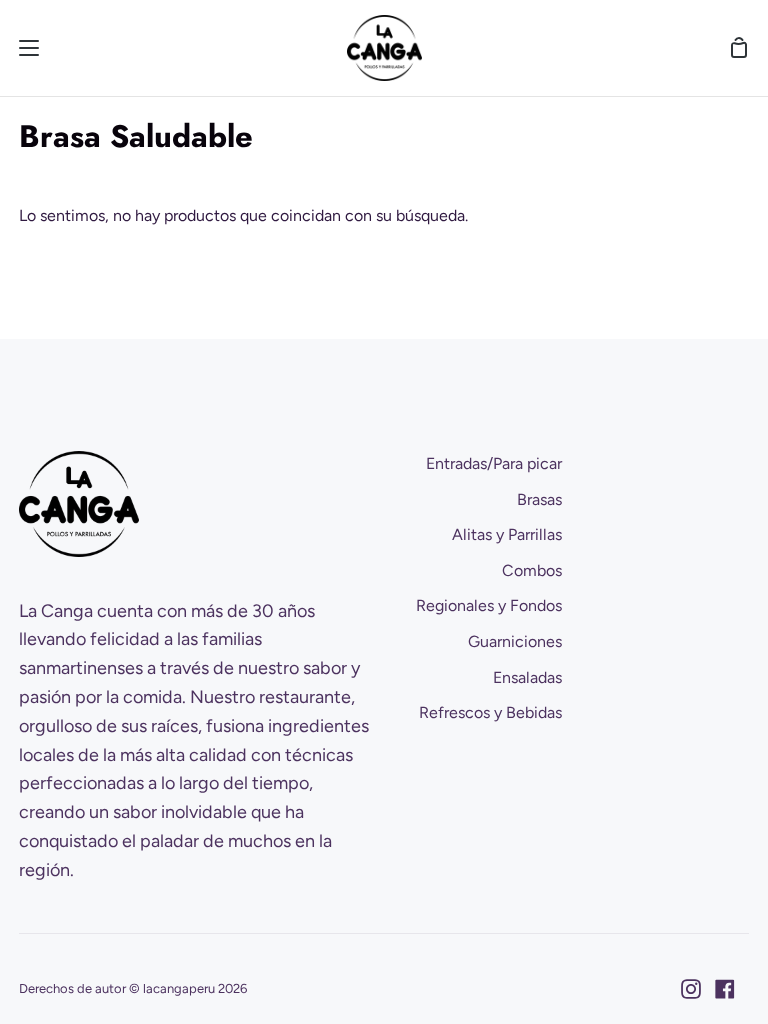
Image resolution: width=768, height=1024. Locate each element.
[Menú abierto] (20, 48)
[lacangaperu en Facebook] (725, 989)
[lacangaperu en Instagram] (691, 989)
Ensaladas (527, 677)
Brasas (539, 499)
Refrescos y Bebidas (490, 712)
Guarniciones (515, 641)
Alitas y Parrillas (507, 534)
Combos (532, 570)
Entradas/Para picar (494, 463)
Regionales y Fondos (489, 605)
